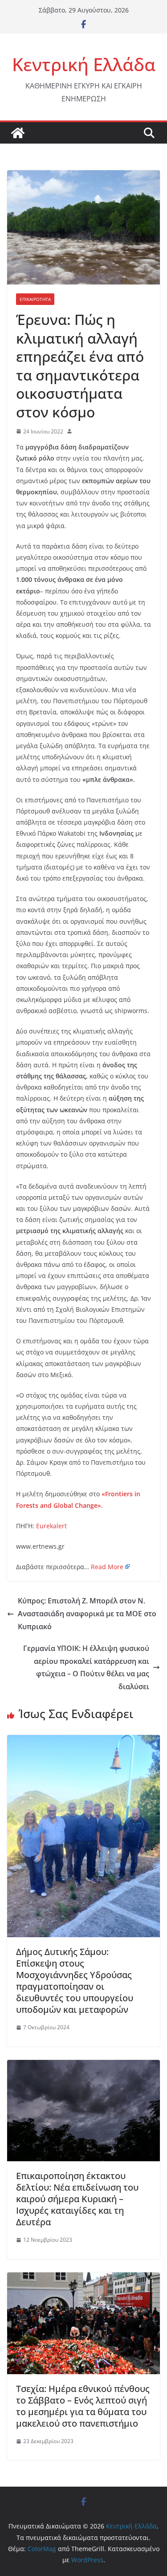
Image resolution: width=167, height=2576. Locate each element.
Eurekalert (51, 1526)
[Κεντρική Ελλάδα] (18, 133)
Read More (107, 1567)
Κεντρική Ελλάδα (84, 64)
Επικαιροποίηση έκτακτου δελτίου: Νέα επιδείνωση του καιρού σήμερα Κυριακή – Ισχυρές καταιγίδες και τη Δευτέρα (77, 2199)
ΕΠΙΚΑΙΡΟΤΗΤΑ (35, 299)
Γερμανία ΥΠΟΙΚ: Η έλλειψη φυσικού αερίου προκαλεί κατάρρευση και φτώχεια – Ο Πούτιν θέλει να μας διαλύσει (86, 1667)
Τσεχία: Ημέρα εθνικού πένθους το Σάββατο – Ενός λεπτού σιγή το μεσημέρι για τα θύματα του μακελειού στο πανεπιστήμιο (83, 2406)
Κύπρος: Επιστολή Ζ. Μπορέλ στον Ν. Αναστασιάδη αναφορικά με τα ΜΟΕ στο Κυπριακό (87, 1614)
